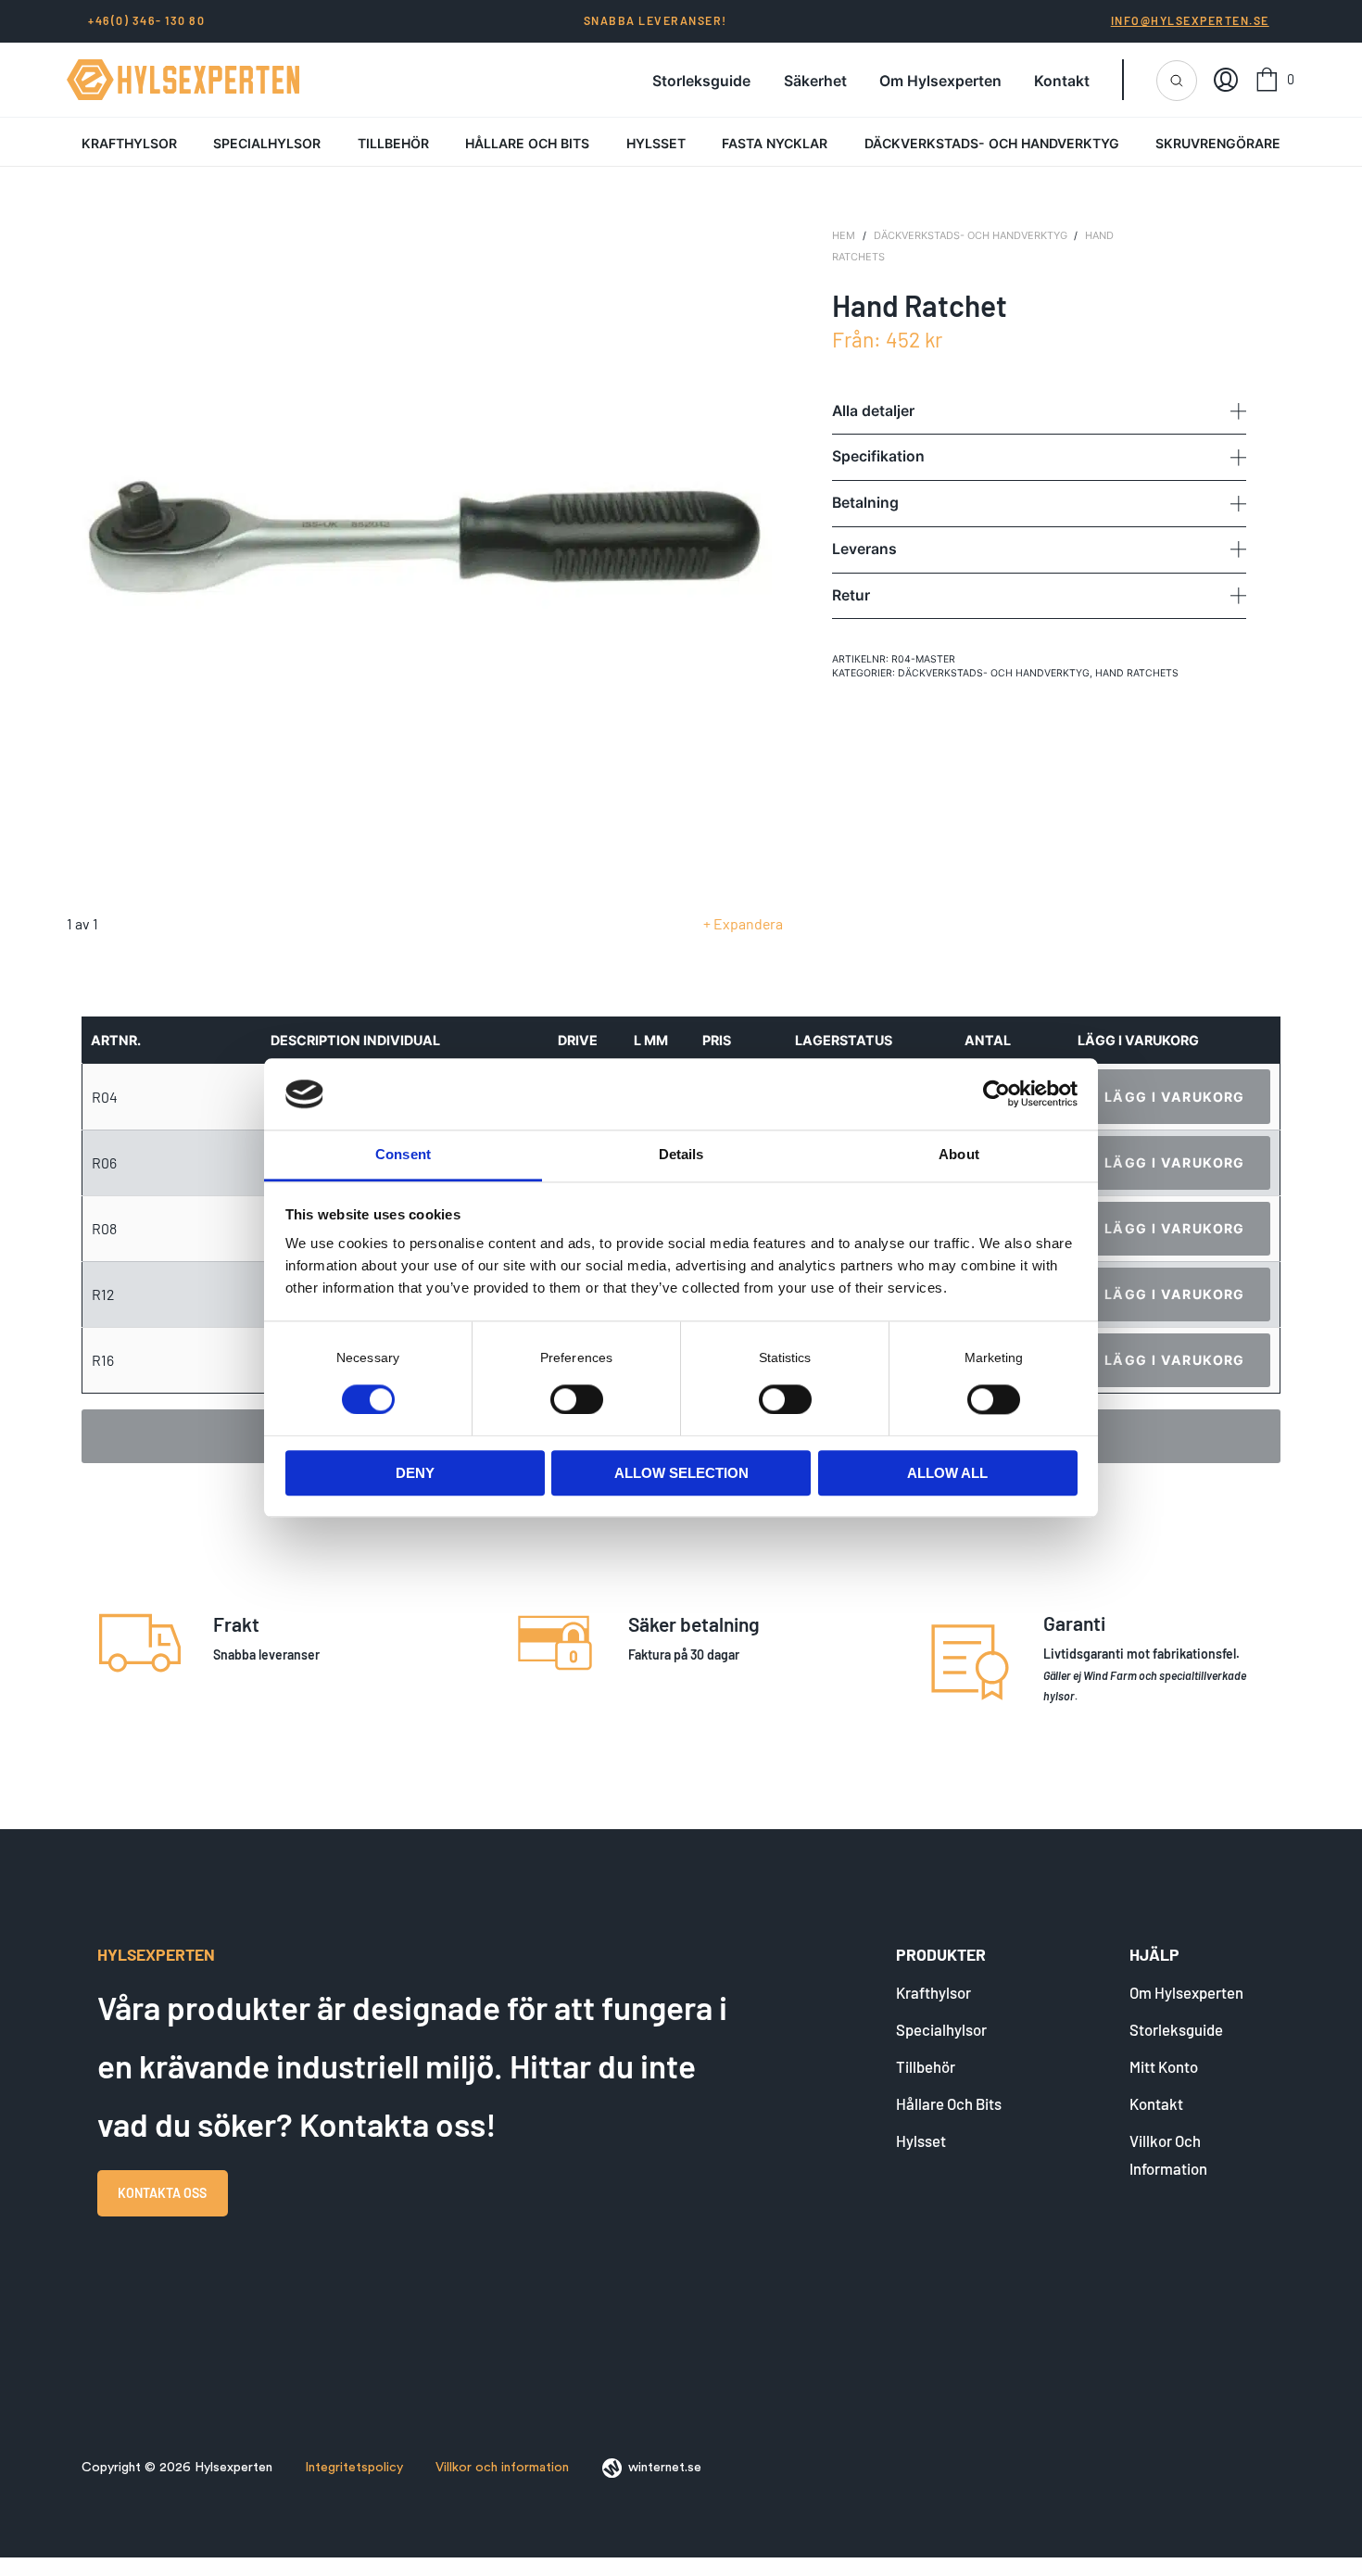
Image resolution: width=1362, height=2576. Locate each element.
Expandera (748, 923)
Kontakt (1062, 81)
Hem (844, 235)
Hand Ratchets (1137, 673)
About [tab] (959, 1154)
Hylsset (656, 142)
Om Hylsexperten (940, 81)
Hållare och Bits (527, 142)
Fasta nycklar (775, 142)
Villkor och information (502, 2468)
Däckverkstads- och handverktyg (992, 142)
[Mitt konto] (1226, 80)
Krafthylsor (129, 142)
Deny (415, 1473)
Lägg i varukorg (1175, 1097)
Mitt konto (1164, 2066)
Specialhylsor (267, 142)
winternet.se (665, 2468)
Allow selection (681, 1473)
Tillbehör (393, 142)
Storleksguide (701, 81)
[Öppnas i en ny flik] (996, 1094)
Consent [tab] (403, 1154)
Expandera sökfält (1178, 82)
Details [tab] (681, 1154)
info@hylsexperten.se (1190, 20)
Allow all (947, 1473)
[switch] (577, 1399)
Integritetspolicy (354, 2468)
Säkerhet (815, 81)
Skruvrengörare (1218, 142)
